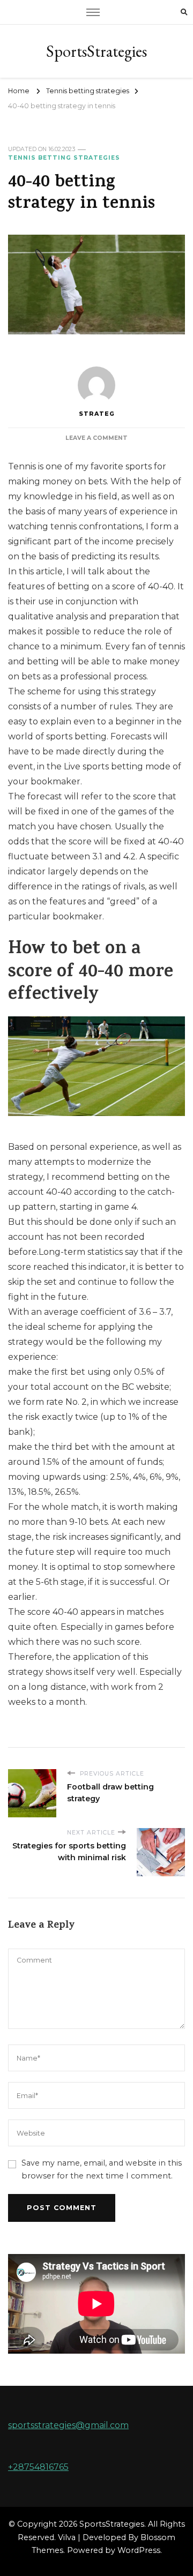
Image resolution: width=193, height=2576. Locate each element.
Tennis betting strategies (64, 158)
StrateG (97, 414)
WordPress (139, 2550)
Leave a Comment (96, 438)
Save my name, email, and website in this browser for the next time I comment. (102, 2169)
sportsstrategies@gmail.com (68, 2425)
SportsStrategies (96, 51)
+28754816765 (38, 2467)
